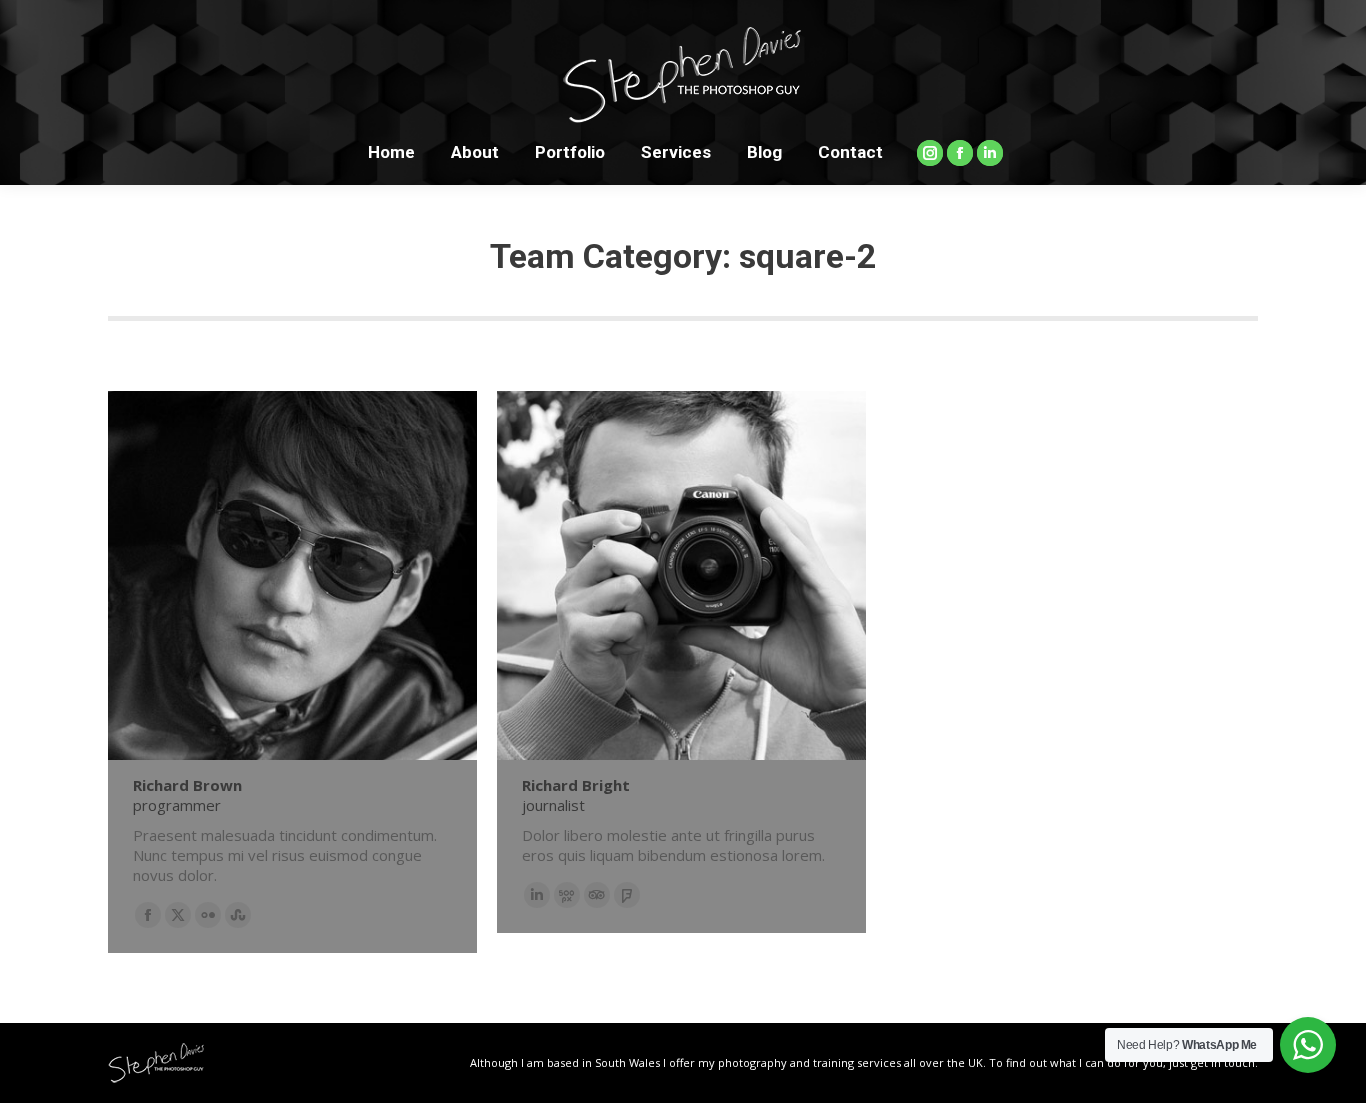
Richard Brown (187, 785)
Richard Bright (576, 785)
